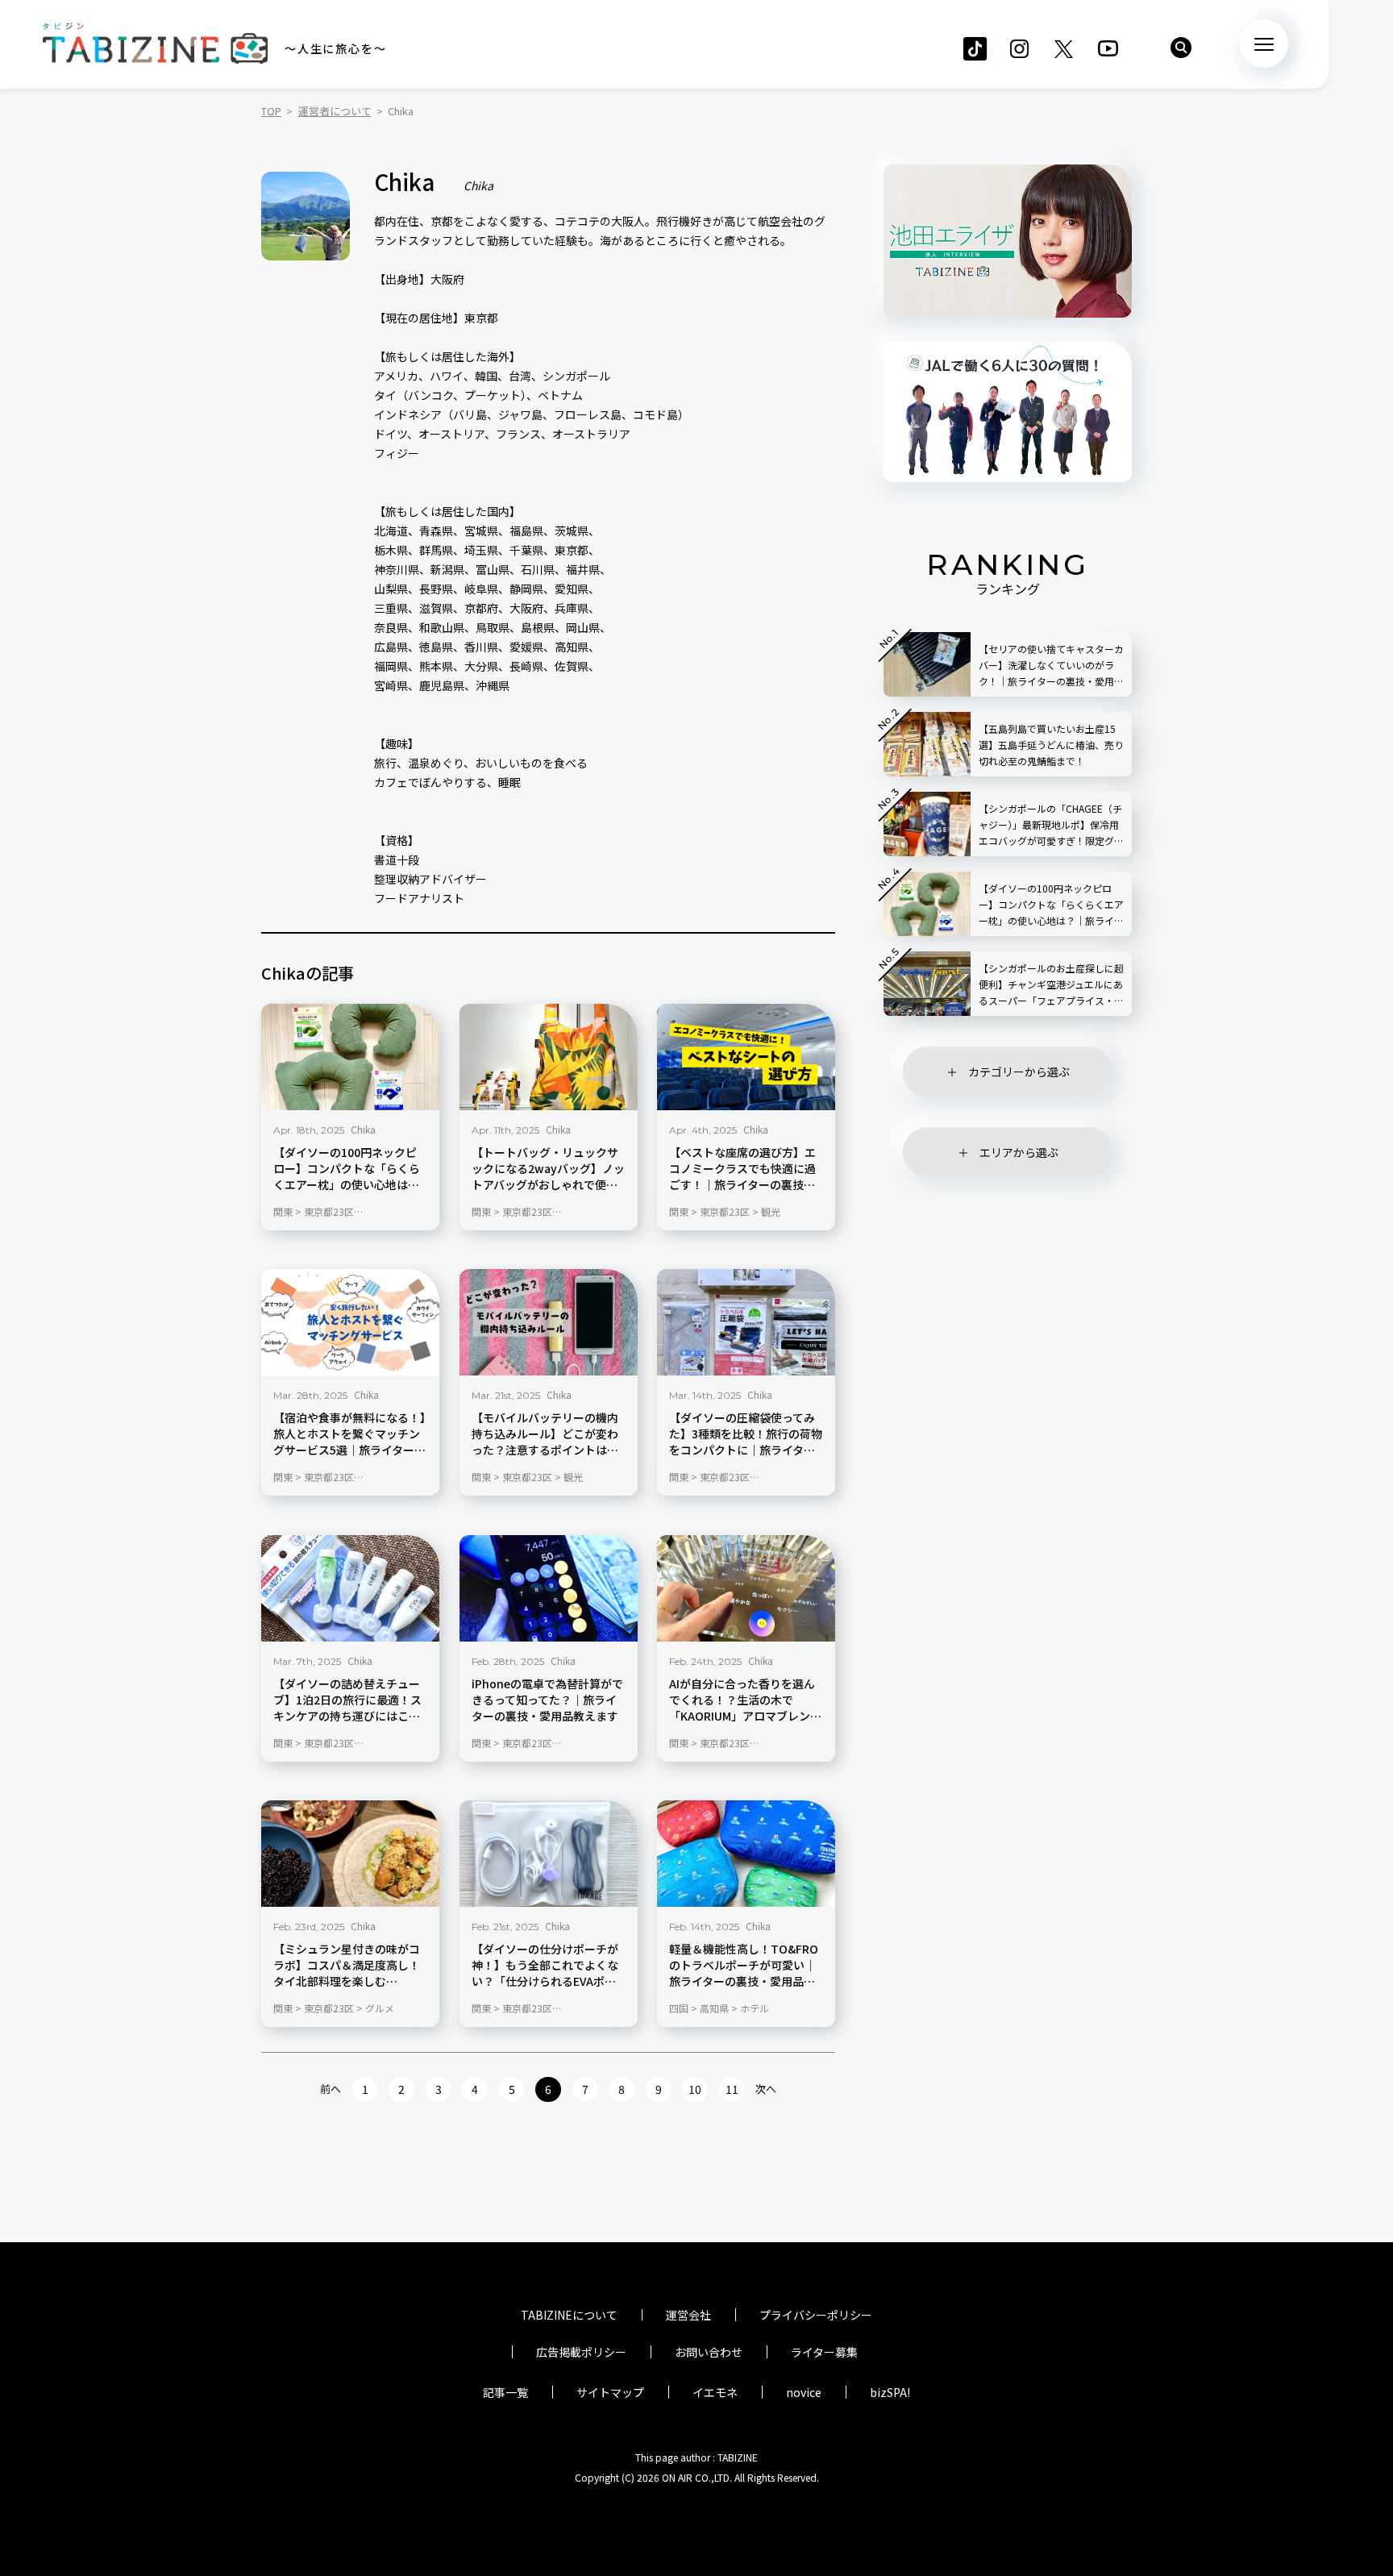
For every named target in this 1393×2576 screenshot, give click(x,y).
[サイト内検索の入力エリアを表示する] (1181, 48)
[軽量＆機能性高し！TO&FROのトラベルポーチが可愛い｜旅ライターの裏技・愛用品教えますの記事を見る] (746, 1854)
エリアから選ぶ (1019, 1152)
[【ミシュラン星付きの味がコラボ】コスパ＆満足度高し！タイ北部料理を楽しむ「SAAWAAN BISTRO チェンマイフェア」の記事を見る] (350, 1854)
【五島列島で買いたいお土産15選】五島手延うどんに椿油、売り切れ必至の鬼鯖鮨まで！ (1051, 745)
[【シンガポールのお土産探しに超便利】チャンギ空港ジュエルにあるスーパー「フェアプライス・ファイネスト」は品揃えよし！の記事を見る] (927, 984)
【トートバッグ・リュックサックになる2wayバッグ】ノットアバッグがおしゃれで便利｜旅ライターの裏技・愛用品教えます (548, 1169)
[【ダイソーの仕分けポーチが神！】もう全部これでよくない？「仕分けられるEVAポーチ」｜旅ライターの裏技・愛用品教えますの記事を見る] (549, 1854)
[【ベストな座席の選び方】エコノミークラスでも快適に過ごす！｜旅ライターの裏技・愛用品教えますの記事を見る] (746, 1057)
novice (804, 2392)
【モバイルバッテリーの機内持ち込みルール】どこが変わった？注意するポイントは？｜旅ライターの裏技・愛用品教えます (545, 1434)
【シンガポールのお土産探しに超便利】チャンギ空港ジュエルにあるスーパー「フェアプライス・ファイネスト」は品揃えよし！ (1051, 985)
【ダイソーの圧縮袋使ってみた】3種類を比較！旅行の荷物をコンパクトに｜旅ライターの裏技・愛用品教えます (746, 1434)
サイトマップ (610, 2392)
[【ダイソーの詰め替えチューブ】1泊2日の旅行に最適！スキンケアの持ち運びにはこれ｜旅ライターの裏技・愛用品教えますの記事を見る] (350, 1588)
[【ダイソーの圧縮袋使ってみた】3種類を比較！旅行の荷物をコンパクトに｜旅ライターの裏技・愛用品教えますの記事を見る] (746, 1322)
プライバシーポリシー (816, 2315)
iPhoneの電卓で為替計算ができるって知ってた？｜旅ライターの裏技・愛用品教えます (547, 1700)
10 (695, 2089)
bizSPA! (890, 2392)
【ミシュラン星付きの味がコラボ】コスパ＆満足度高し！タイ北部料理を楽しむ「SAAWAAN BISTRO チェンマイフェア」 (347, 1966)
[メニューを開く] (1264, 44)
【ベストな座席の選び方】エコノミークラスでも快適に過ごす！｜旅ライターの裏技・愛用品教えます (742, 1169)
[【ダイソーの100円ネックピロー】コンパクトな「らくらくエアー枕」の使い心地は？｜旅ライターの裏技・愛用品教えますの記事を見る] (350, 1057)
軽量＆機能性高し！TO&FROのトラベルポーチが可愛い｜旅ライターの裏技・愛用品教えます (744, 1966)
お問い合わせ (709, 2352)
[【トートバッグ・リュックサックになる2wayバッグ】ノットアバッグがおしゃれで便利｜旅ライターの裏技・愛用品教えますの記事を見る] (549, 1057)
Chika (363, 1129)
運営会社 (688, 2315)
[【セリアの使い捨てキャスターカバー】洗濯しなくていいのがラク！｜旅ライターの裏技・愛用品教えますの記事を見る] (927, 664)
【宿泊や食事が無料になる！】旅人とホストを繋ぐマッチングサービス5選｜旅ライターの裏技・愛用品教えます (349, 1434)
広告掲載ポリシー (581, 2352)
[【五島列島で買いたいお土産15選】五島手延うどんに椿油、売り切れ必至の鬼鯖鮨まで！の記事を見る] (927, 744)
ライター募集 (824, 2352)
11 (732, 2089)
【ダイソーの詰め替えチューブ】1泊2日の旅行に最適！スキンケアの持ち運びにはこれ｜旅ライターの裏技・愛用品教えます (347, 1700)
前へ (331, 2089)
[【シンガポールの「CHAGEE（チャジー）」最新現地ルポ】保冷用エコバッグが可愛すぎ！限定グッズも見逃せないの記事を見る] (927, 824)
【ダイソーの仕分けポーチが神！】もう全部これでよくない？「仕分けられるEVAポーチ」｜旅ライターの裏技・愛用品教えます (545, 1966)
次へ (766, 2089)
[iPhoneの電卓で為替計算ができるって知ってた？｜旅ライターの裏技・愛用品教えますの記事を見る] (549, 1588)
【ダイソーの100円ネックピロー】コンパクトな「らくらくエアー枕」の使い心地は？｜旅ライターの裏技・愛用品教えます (347, 1169)
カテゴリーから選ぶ (1019, 1072)
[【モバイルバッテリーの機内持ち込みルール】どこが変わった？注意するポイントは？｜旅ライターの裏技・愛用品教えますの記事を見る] (549, 1322)
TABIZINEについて (569, 2315)
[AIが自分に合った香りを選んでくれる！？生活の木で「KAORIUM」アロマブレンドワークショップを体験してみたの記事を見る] (746, 1588)
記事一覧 (505, 2392)
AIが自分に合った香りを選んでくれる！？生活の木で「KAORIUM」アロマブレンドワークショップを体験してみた (745, 1700)
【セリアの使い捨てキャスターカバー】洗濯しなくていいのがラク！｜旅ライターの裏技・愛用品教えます (1051, 666)
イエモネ (715, 2392)
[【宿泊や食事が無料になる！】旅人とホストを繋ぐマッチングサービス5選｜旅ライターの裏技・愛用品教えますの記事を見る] (350, 1322)
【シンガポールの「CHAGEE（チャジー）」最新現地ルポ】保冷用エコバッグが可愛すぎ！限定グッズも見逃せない (1051, 825)
